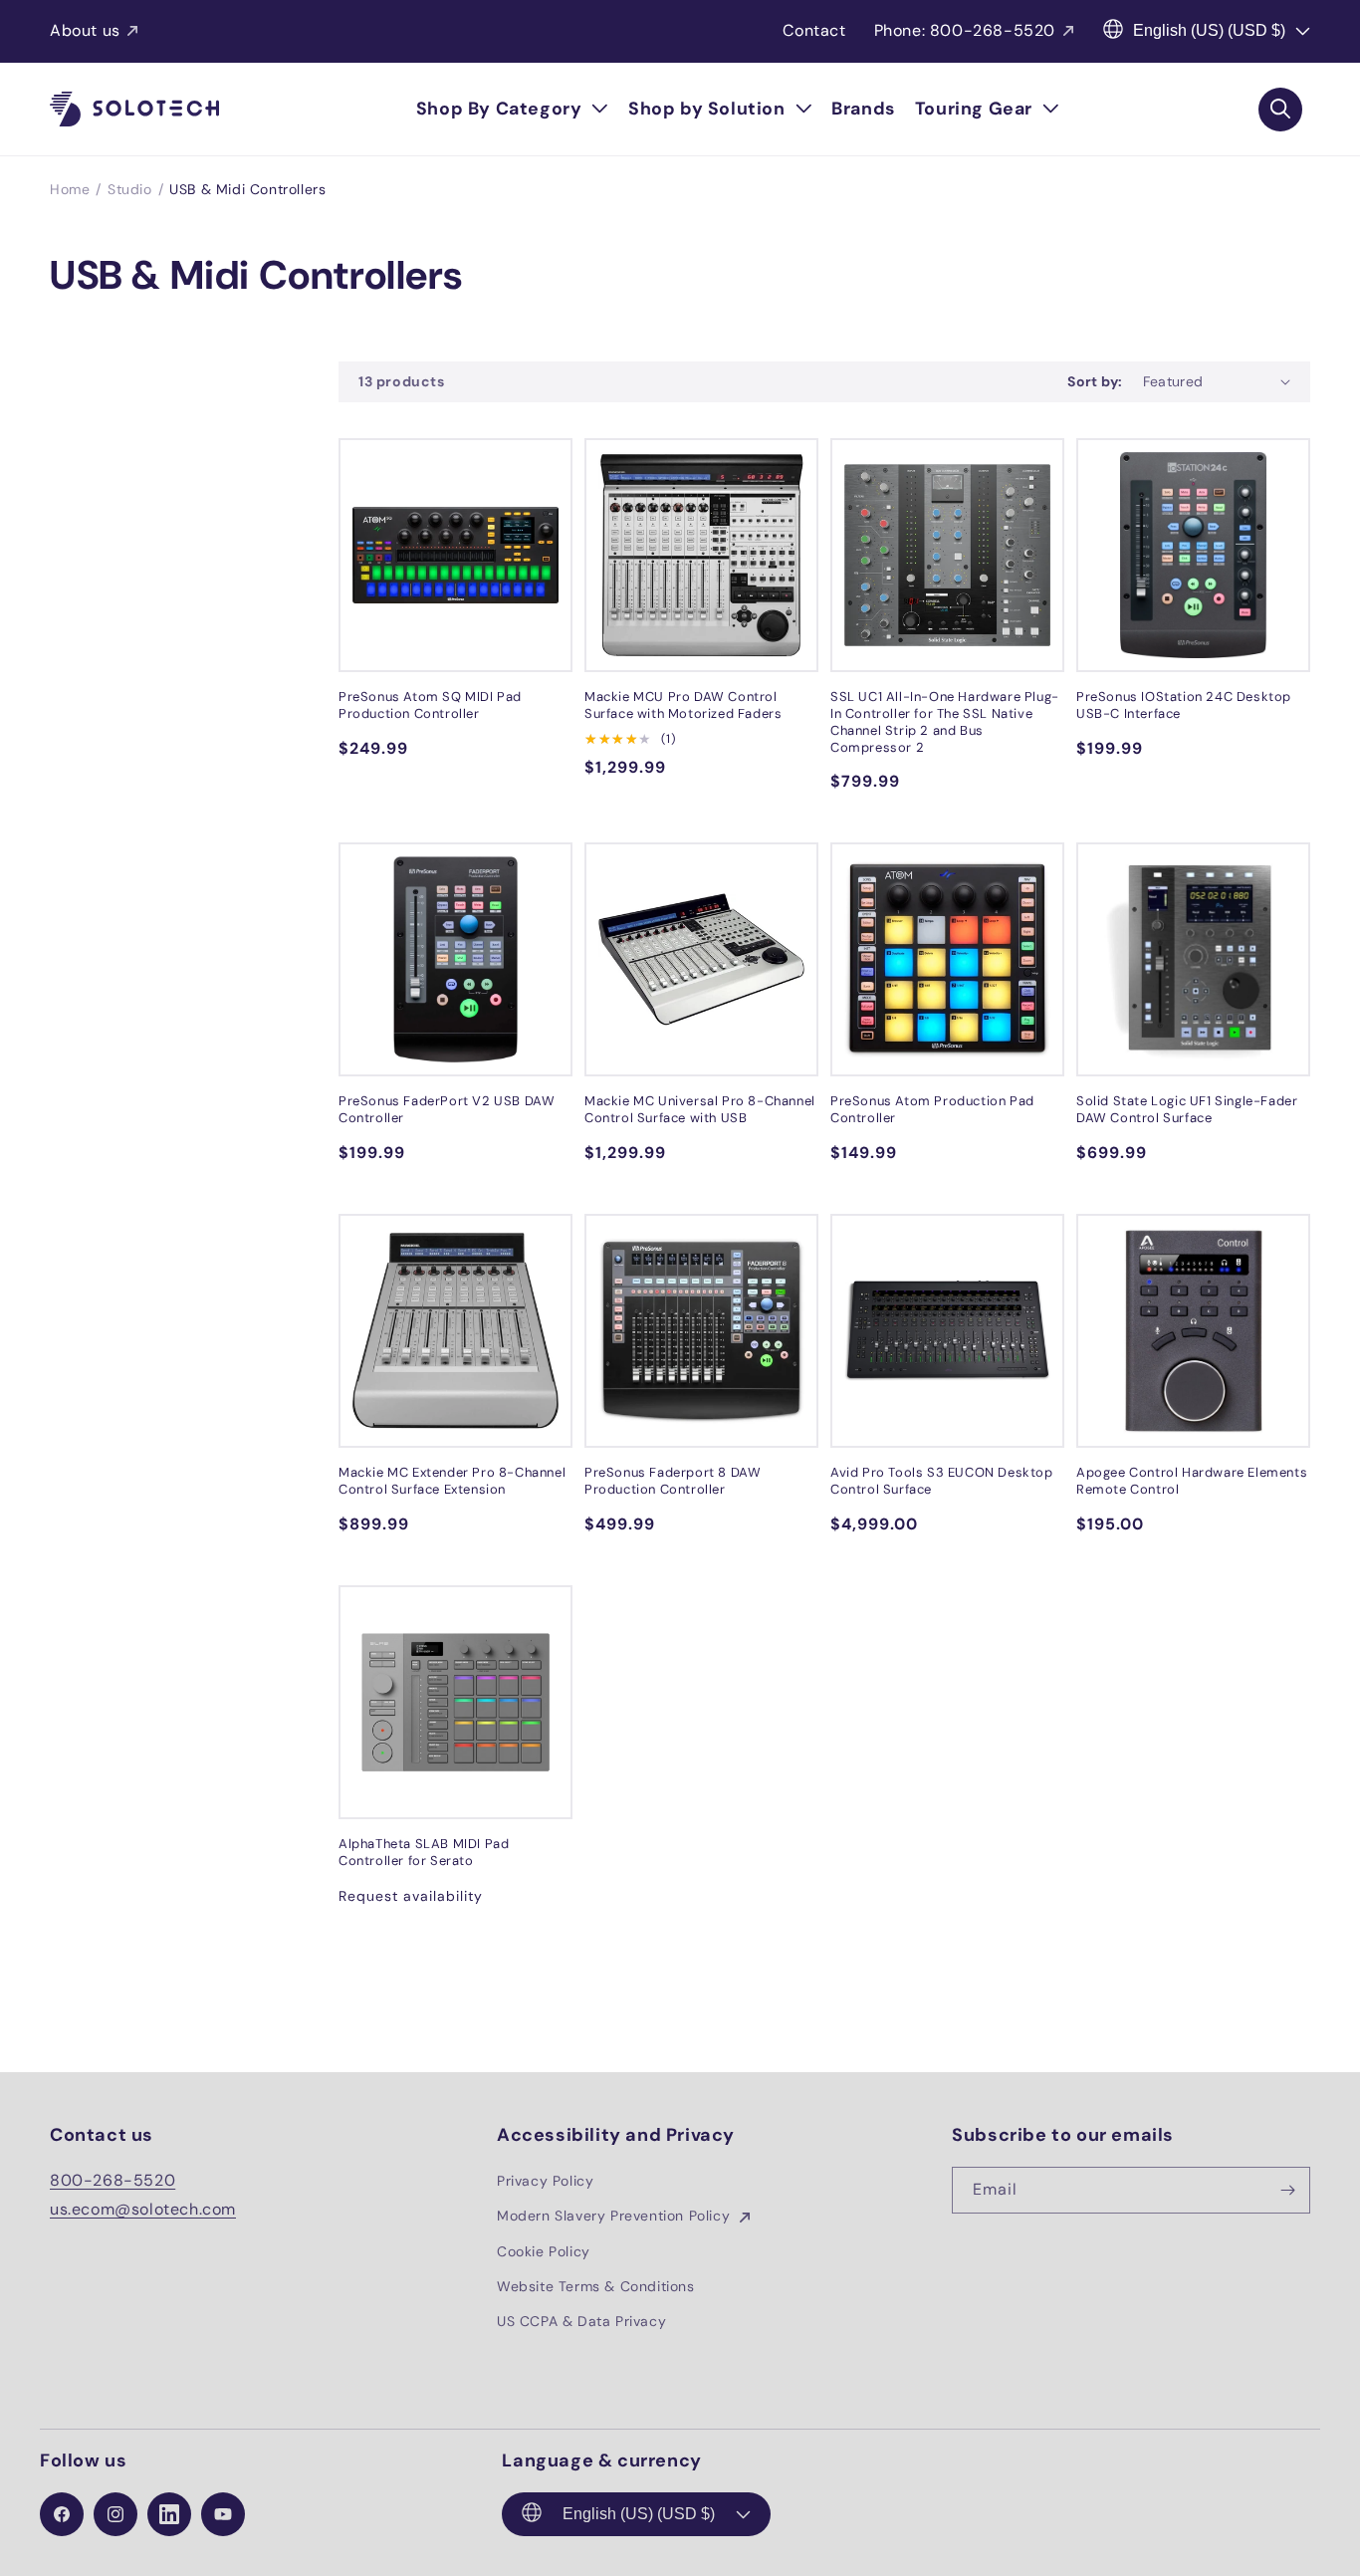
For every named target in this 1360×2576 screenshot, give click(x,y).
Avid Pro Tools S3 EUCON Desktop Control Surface (942, 1481)
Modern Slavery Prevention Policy (616, 2216)
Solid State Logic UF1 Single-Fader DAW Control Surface (1187, 1110)
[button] (512, 109)
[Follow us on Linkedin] (169, 2514)
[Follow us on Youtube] (223, 2514)
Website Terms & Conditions (596, 2286)
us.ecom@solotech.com (143, 2209)
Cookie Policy (544, 2251)
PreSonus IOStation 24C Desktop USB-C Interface (1184, 705)
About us (85, 30)
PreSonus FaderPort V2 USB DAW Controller (447, 1110)
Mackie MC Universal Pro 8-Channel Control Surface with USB (700, 1110)
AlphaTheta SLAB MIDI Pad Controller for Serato (424, 1853)
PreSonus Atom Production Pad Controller (932, 1110)
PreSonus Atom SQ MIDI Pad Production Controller (430, 705)
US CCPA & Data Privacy (581, 2321)
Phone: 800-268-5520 (965, 30)
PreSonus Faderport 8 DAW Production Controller (673, 1481)
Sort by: (1095, 381)
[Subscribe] (1287, 2190)
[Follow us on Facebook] (62, 2514)
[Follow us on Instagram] (115, 2514)
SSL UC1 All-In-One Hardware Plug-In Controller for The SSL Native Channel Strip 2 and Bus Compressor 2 (945, 722)
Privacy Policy (545, 2181)
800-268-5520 (113, 2180)
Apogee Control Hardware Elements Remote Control (1192, 1481)
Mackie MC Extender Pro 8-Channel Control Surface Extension (452, 1481)
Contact (814, 30)
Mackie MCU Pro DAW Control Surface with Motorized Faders (683, 705)
